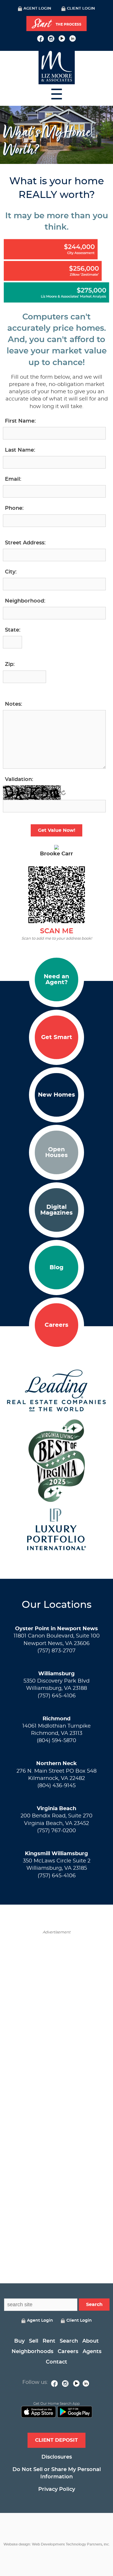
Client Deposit (57, 2440)
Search (69, 2341)
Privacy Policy (57, 2489)
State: (13, 630)
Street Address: (25, 543)
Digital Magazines (57, 1210)
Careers (57, 1325)
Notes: (13, 704)
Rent (49, 2341)
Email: (13, 479)
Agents (92, 2352)
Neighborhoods (32, 2352)
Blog (57, 1268)
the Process (57, 24)
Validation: (19, 780)
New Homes (57, 1095)
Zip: (10, 664)
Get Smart (57, 1037)
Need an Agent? (57, 979)
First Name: (20, 421)
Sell (34, 2341)
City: (11, 572)
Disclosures (57, 2457)
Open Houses (57, 1152)
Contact (57, 2362)
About (91, 2341)
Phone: (14, 508)
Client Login (81, 9)
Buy (19, 2341)
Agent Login (37, 9)
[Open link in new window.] (40, 38)
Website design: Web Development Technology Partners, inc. (57, 2544)
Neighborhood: (25, 601)
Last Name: (20, 450)
